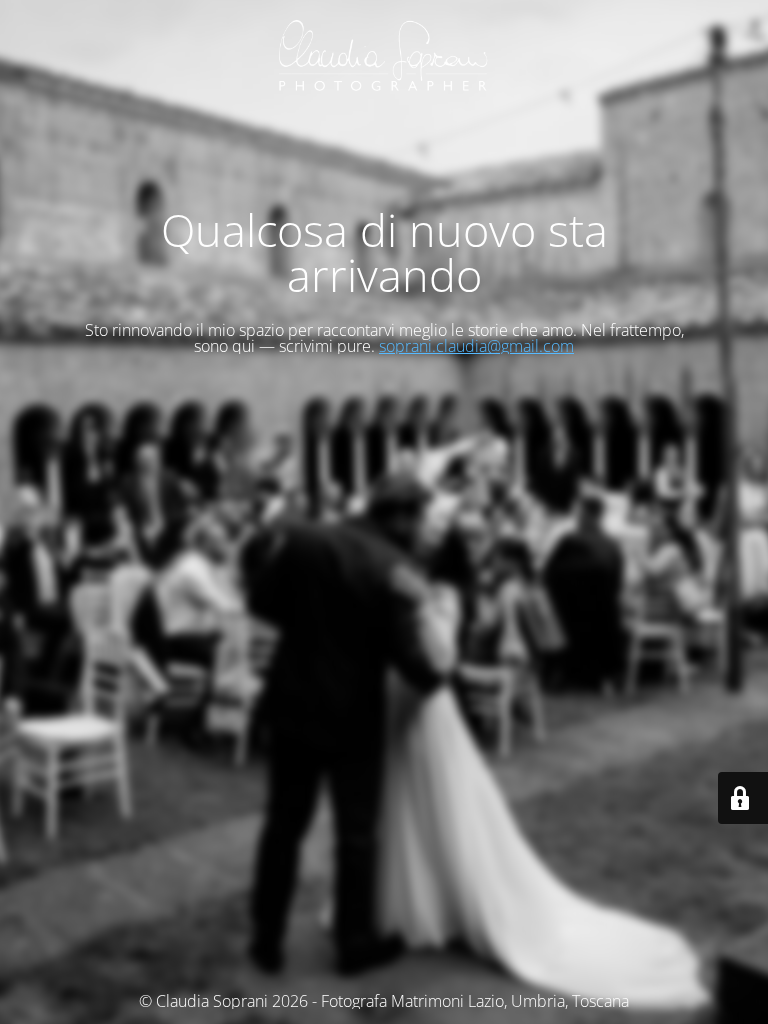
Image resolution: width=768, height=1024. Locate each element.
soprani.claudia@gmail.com (476, 346)
